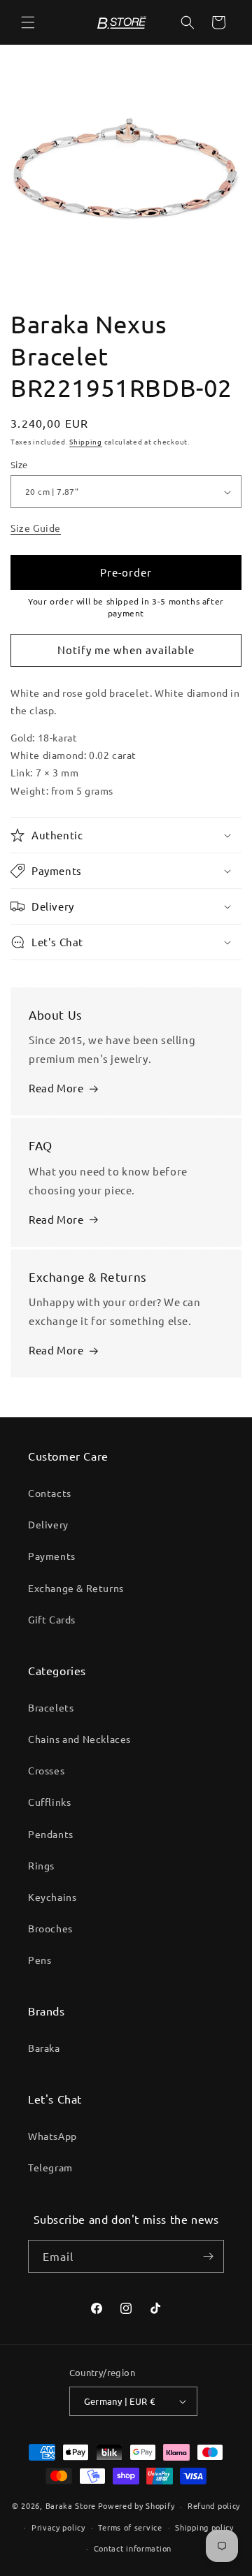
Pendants (51, 1834)
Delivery (48, 1524)
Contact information (133, 2548)
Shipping (86, 441)
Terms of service (130, 2527)
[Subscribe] (208, 2256)
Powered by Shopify (136, 2505)
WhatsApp (52, 2136)
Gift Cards (52, 1619)
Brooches (50, 1928)
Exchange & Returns (76, 1588)
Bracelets (51, 1707)
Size (19, 464)
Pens (40, 1960)
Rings (41, 1865)
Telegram (50, 2167)
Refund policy (214, 2505)
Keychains (52, 1897)
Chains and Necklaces (79, 1739)
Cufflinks (49, 1802)
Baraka (44, 2048)
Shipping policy (204, 2527)
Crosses (46, 1770)
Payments (52, 1556)
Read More (56, 1088)
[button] (28, 22)
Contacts (50, 1493)
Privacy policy (58, 2527)
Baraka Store (71, 2505)
